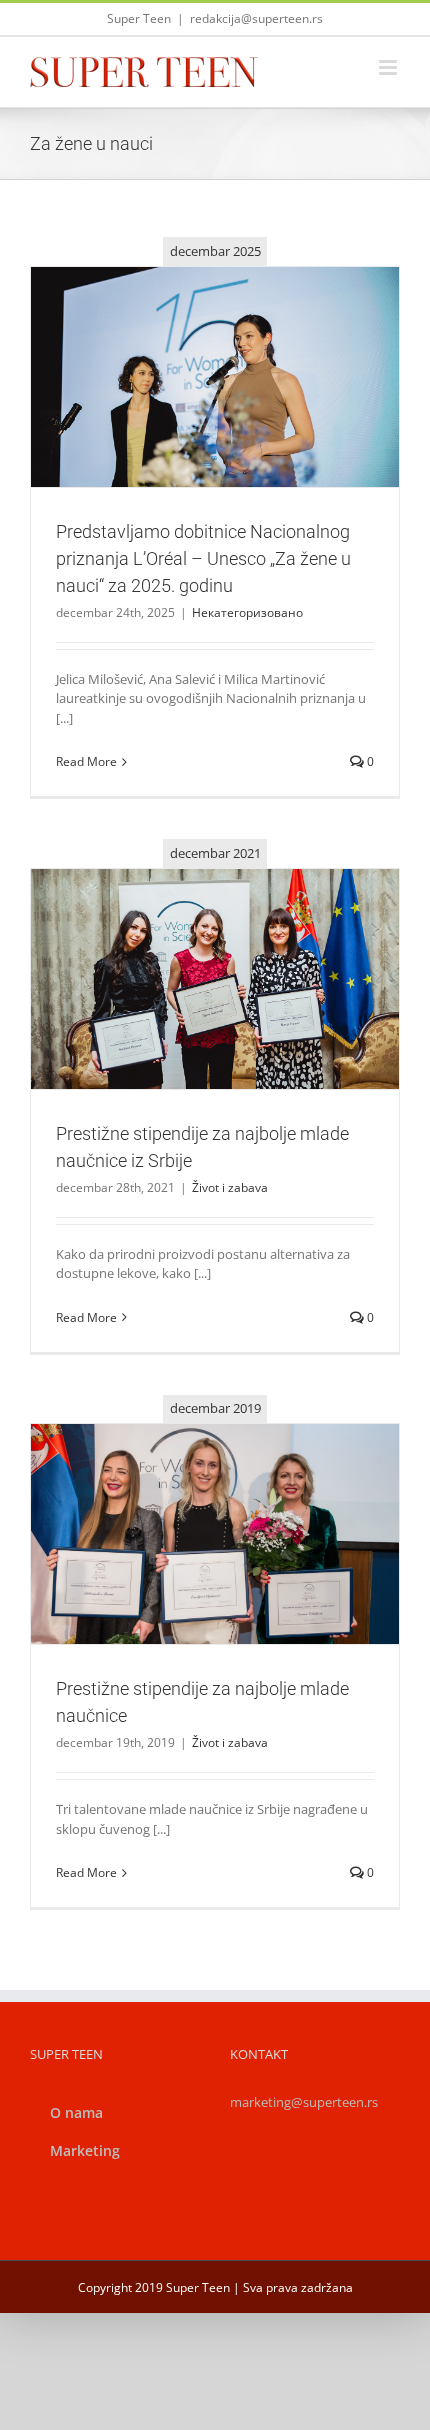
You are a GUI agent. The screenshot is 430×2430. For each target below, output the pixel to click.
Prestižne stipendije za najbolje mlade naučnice (191, 1509)
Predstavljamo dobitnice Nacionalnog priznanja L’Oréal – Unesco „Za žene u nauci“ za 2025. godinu (191, 342)
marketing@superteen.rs (304, 2102)
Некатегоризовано (215, 420)
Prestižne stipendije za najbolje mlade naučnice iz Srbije (191, 944)
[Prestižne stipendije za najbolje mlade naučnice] (215, 1534)
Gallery (239, 342)
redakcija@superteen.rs (256, 18)
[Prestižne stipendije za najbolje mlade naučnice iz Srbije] (215, 979)
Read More (86, 761)
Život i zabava (215, 1022)
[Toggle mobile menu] (389, 67)
